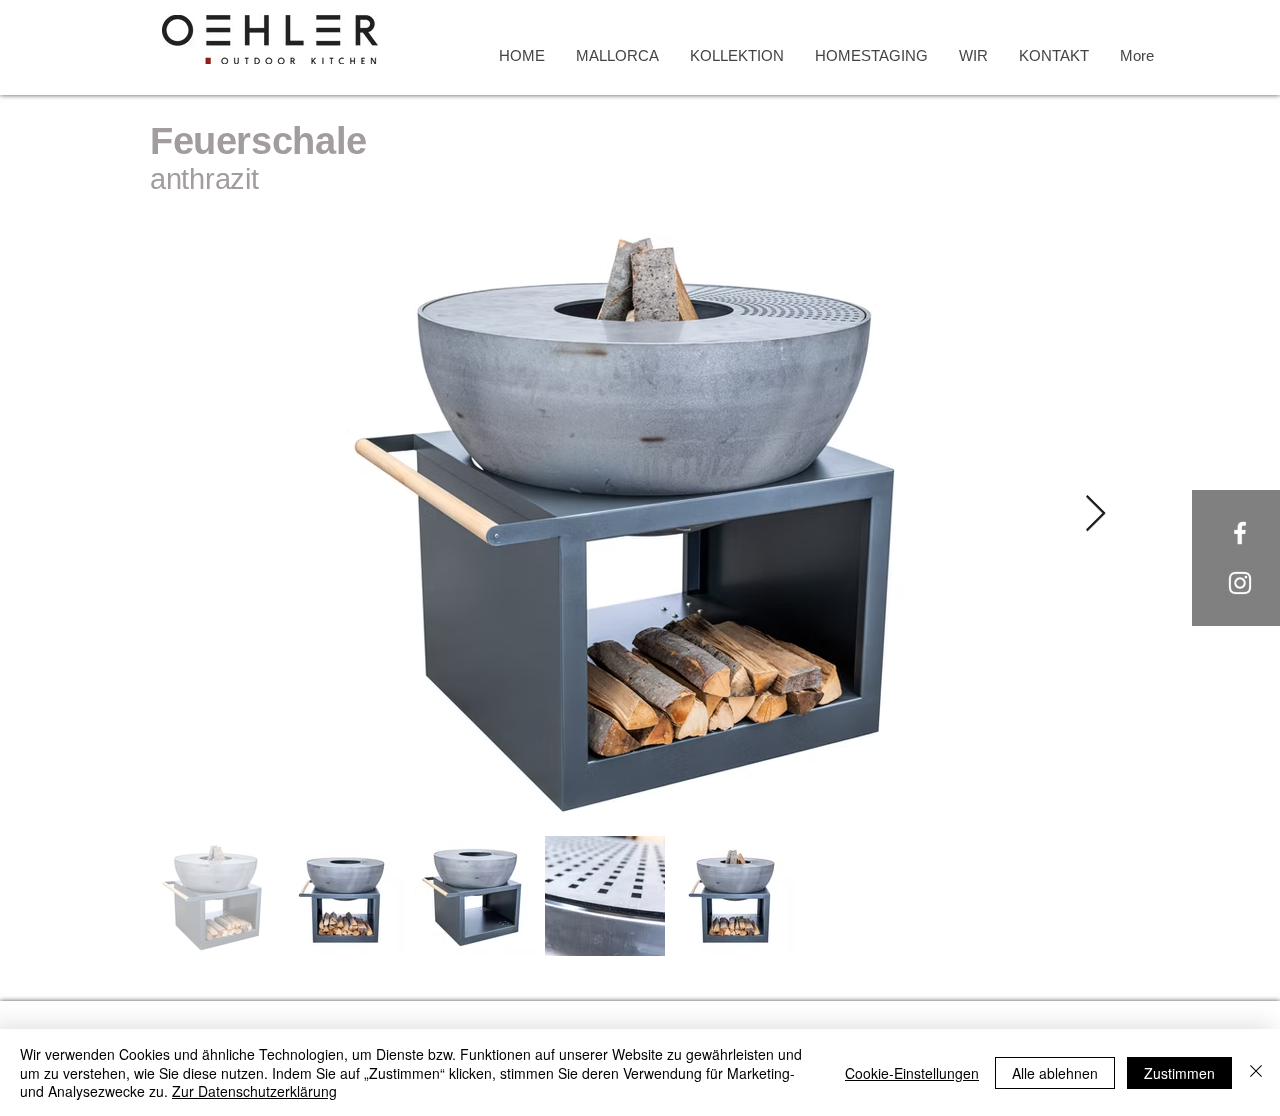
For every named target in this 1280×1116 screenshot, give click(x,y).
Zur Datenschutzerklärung (254, 1091)
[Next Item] (1095, 514)
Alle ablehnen (1055, 1073)
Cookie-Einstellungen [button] (912, 1073)
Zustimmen (1179, 1073)
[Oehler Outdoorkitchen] (1240, 533)
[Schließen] (1256, 1072)
